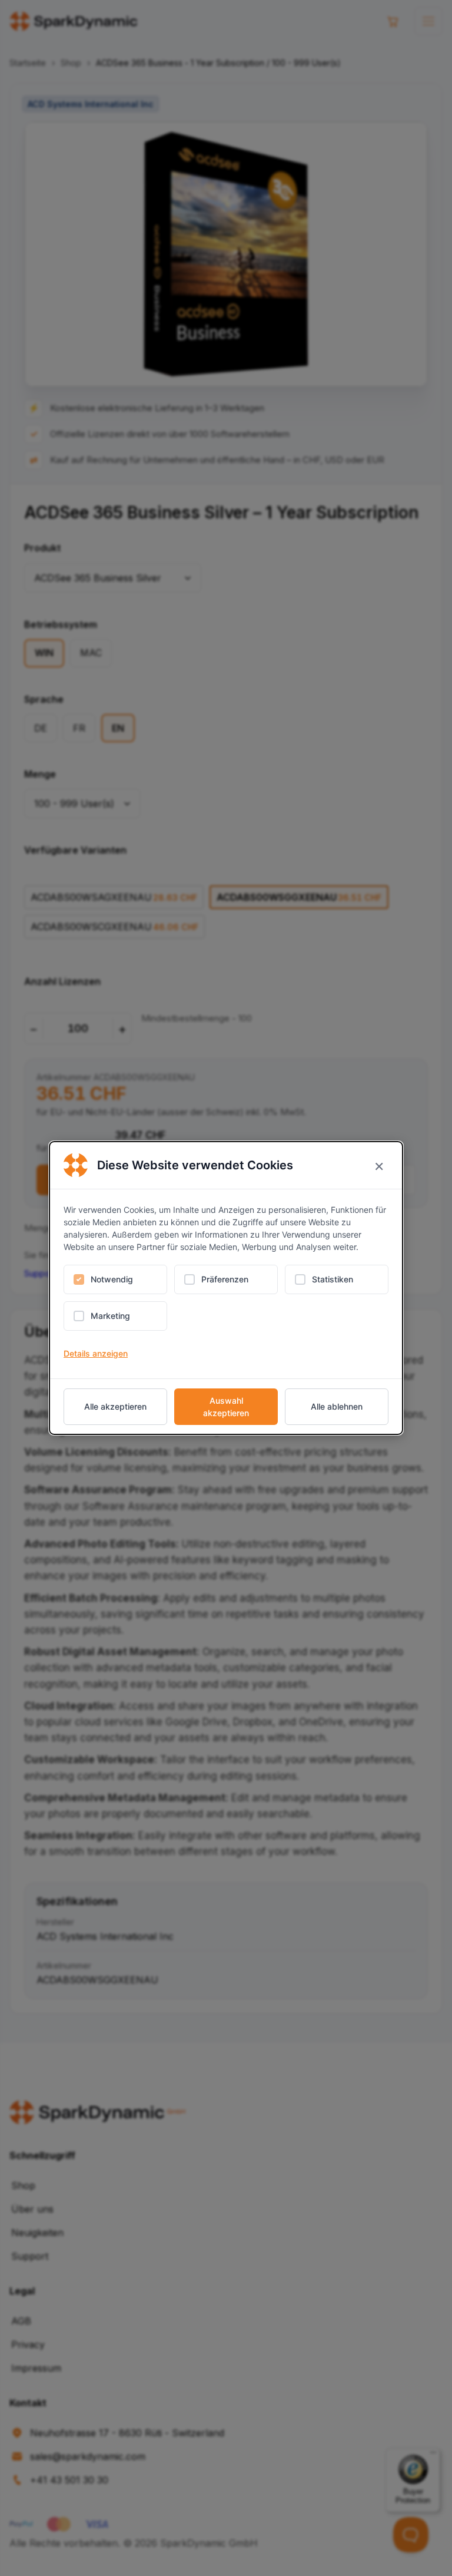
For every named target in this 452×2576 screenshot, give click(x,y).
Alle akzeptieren (115, 1406)
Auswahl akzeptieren (226, 1407)
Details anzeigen (96, 1353)
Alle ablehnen (337, 1406)
